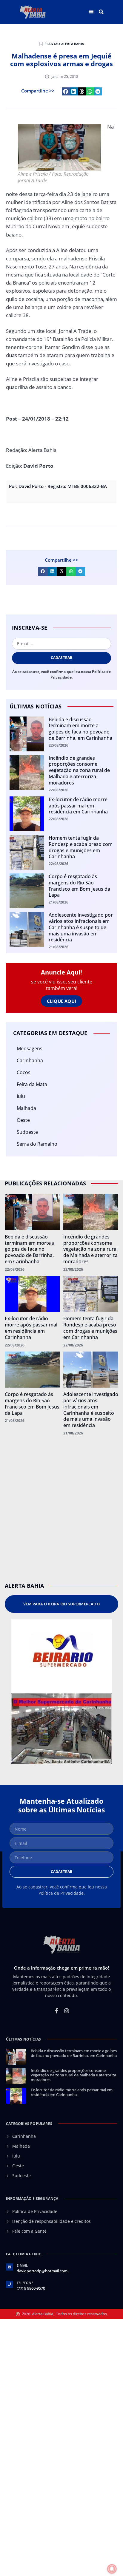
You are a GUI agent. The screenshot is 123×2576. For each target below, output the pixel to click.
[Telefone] (10, 2284)
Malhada (26, 1108)
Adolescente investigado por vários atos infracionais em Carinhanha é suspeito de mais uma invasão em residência (81, 927)
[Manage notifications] (112, 2569)
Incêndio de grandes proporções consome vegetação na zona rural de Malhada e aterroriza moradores (79, 770)
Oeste (23, 1120)
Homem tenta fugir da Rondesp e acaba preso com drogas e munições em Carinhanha (81, 847)
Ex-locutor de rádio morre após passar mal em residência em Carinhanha (78, 806)
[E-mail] (10, 2267)
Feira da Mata (32, 1084)
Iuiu (21, 1096)
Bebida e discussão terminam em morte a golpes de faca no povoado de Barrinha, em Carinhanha (80, 729)
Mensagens (30, 1048)
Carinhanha (30, 1060)
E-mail (22, 2265)
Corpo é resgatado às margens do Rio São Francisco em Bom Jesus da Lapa (79, 886)
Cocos (24, 1072)
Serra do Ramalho (37, 1144)
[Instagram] (67, 2011)
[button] (101, 12)
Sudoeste (27, 1132)
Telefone (25, 2283)
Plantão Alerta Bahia (64, 44)
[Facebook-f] (56, 2011)
